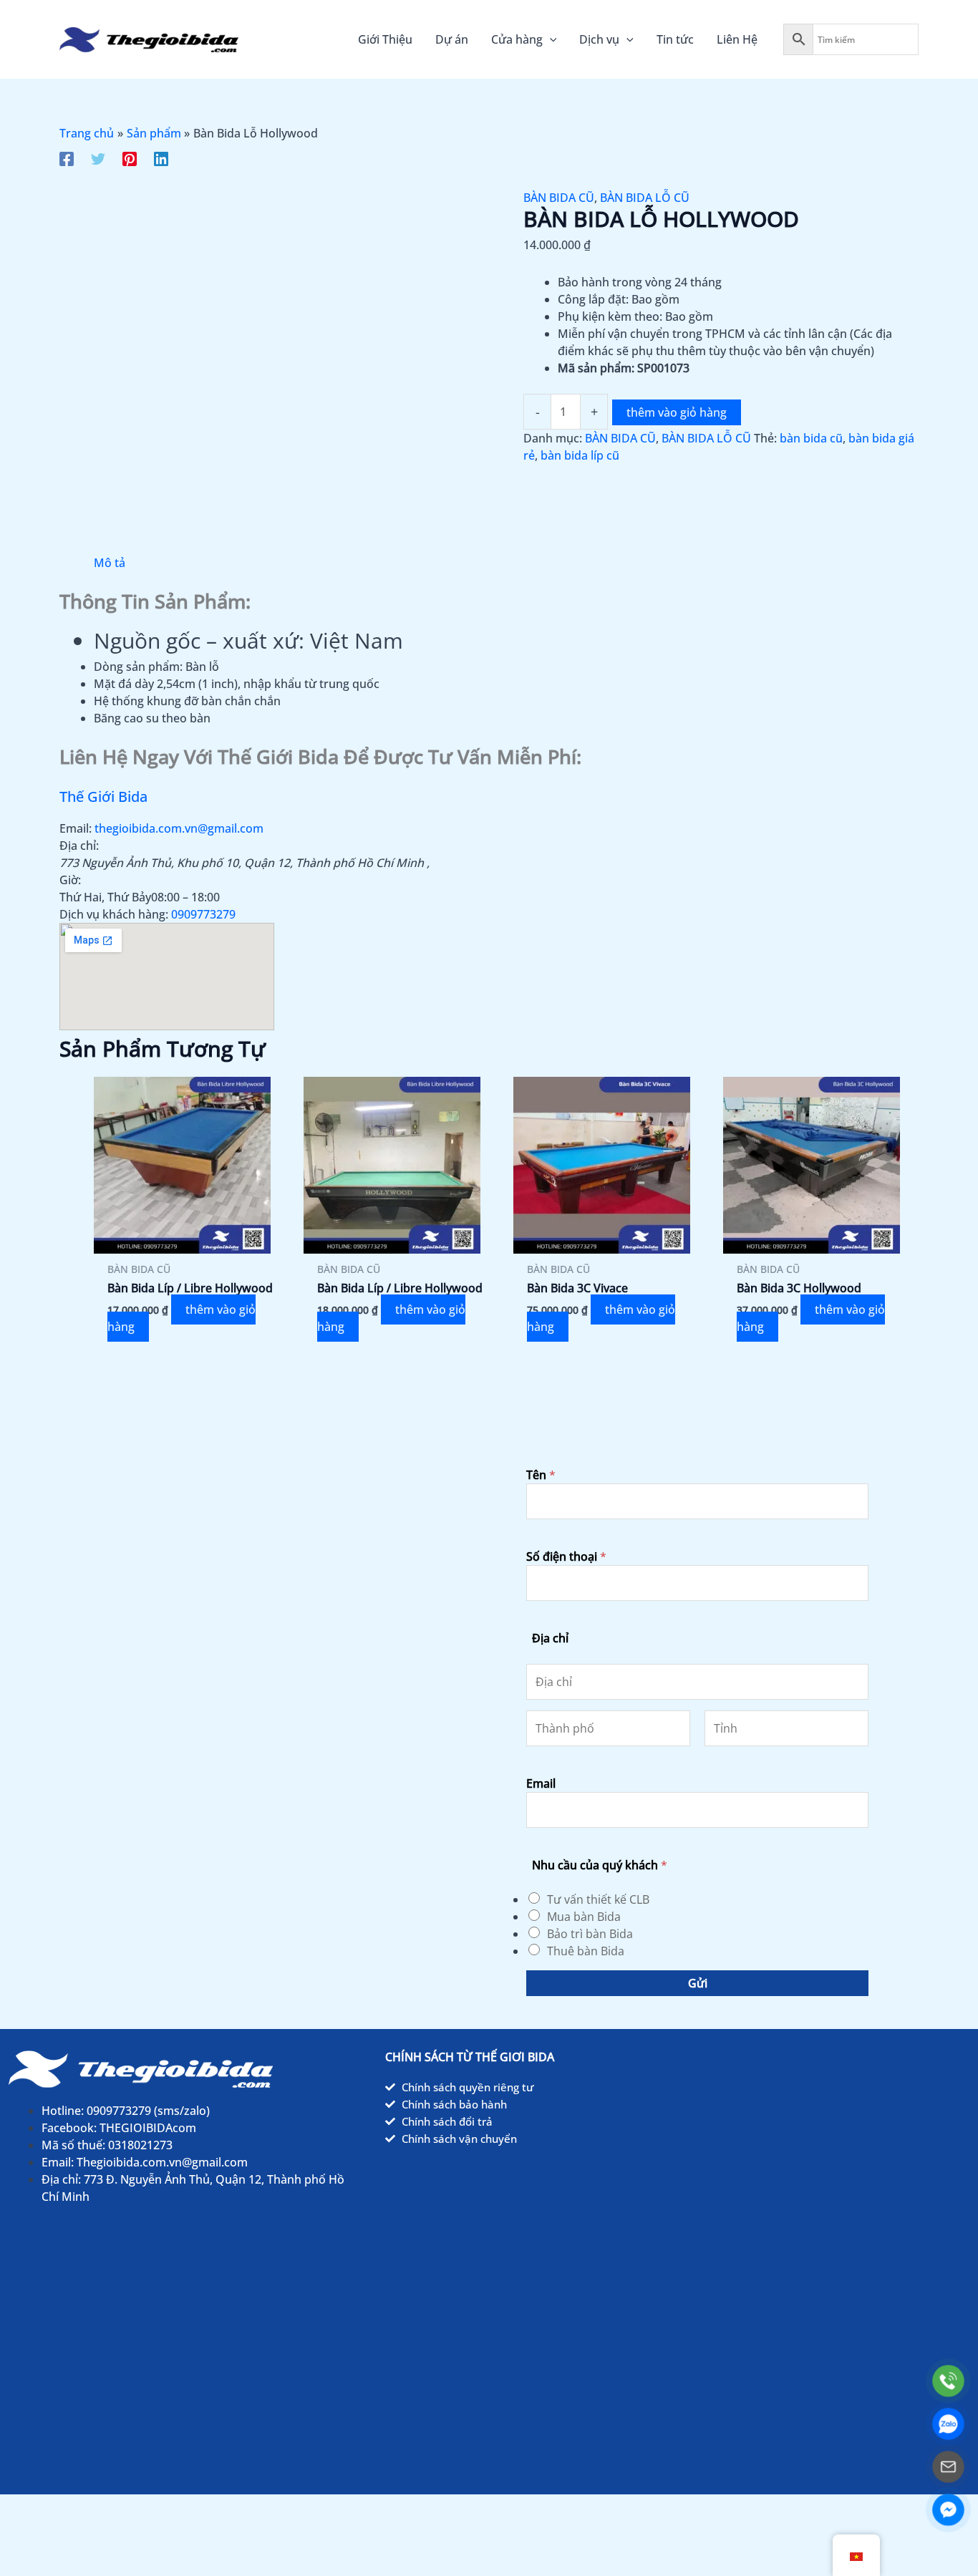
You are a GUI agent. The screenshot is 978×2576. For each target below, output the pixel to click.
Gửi (698, 1983)
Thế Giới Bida (103, 796)
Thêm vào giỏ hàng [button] (181, 1318)
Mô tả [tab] (110, 563)
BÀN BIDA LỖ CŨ (645, 198)
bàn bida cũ (811, 438)
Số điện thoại (566, 1556)
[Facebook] (67, 158)
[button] (550, 39)
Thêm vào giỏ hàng (677, 412)
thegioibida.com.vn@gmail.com (179, 828)
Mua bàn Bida (584, 1917)
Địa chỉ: (79, 846)
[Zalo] (948, 2424)
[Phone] (948, 2381)
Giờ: (70, 880)
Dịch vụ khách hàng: (114, 914)
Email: (76, 828)
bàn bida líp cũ (580, 455)
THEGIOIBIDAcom (148, 2128)
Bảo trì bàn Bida (590, 1934)
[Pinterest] (130, 158)
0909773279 (203, 914)
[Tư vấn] (948, 2467)
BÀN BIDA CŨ (559, 198)
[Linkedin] (161, 158)
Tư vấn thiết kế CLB (598, 1899)
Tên (541, 1475)
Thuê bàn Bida (586, 1951)
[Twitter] (98, 158)
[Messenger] (948, 2510)
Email (541, 1783)
